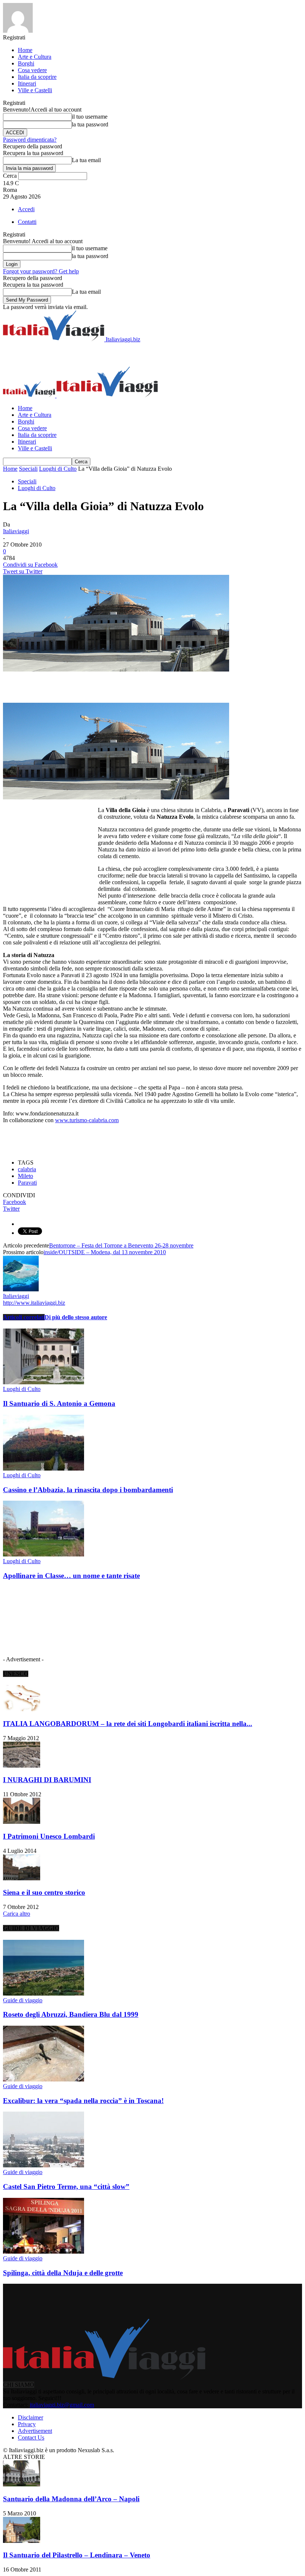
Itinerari (27, 83)
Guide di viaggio (23, 2000)
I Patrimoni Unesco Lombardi (49, 1836)
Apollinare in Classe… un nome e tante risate (71, 1576)
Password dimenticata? (30, 140)
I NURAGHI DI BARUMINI (47, 1780)
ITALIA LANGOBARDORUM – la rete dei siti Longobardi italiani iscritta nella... (128, 1724)
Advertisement (35, 2431)
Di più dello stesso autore (76, 1317)
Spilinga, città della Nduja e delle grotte (63, 2273)
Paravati (27, 1183)
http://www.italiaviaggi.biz (34, 1303)
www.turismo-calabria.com (87, 1120)
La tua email (86, 160)
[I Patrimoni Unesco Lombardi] (22, 1822)
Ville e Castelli (35, 90)
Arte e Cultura (35, 57)
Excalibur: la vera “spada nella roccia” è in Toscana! (83, 2101)
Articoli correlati (24, 1317)
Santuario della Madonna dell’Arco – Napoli (71, 2499)
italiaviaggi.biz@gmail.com (62, 2405)
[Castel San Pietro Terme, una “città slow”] (44, 2165)
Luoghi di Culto (58, 469)
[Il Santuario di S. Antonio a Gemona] (44, 1382)
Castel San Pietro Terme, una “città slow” (66, 2187)
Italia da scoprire (37, 77)
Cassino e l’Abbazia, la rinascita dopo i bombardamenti (88, 1490)
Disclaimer (30, 2417)
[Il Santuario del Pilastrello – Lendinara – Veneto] (22, 2541)
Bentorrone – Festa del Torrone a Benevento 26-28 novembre (121, 1245)
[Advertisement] (90, 354)
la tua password (90, 124)
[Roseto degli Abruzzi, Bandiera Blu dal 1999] (44, 1994)
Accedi (26, 209)
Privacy (27, 2424)
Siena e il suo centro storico (44, 1892)
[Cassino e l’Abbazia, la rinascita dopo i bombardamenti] (44, 1469)
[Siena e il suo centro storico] (22, 1878)
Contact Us (31, 2437)
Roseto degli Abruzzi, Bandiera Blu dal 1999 (71, 2014)
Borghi (26, 63)
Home (25, 50)
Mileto (25, 1176)
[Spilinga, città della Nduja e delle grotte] (44, 2252)
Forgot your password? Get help (41, 271)
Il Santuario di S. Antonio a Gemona (59, 1403)
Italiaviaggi (16, 531)
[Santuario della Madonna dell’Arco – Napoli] (22, 2484)
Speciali (28, 469)
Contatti (27, 222)
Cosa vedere (32, 70)
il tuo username (90, 117)
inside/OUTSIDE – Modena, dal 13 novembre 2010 (105, 1252)
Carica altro (17, 1914)
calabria (27, 1169)
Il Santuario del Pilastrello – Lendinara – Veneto (77, 2555)
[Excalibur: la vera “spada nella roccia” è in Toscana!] (44, 2079)
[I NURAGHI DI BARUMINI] (22, 1766)
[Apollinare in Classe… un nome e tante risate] (44, 1554)
